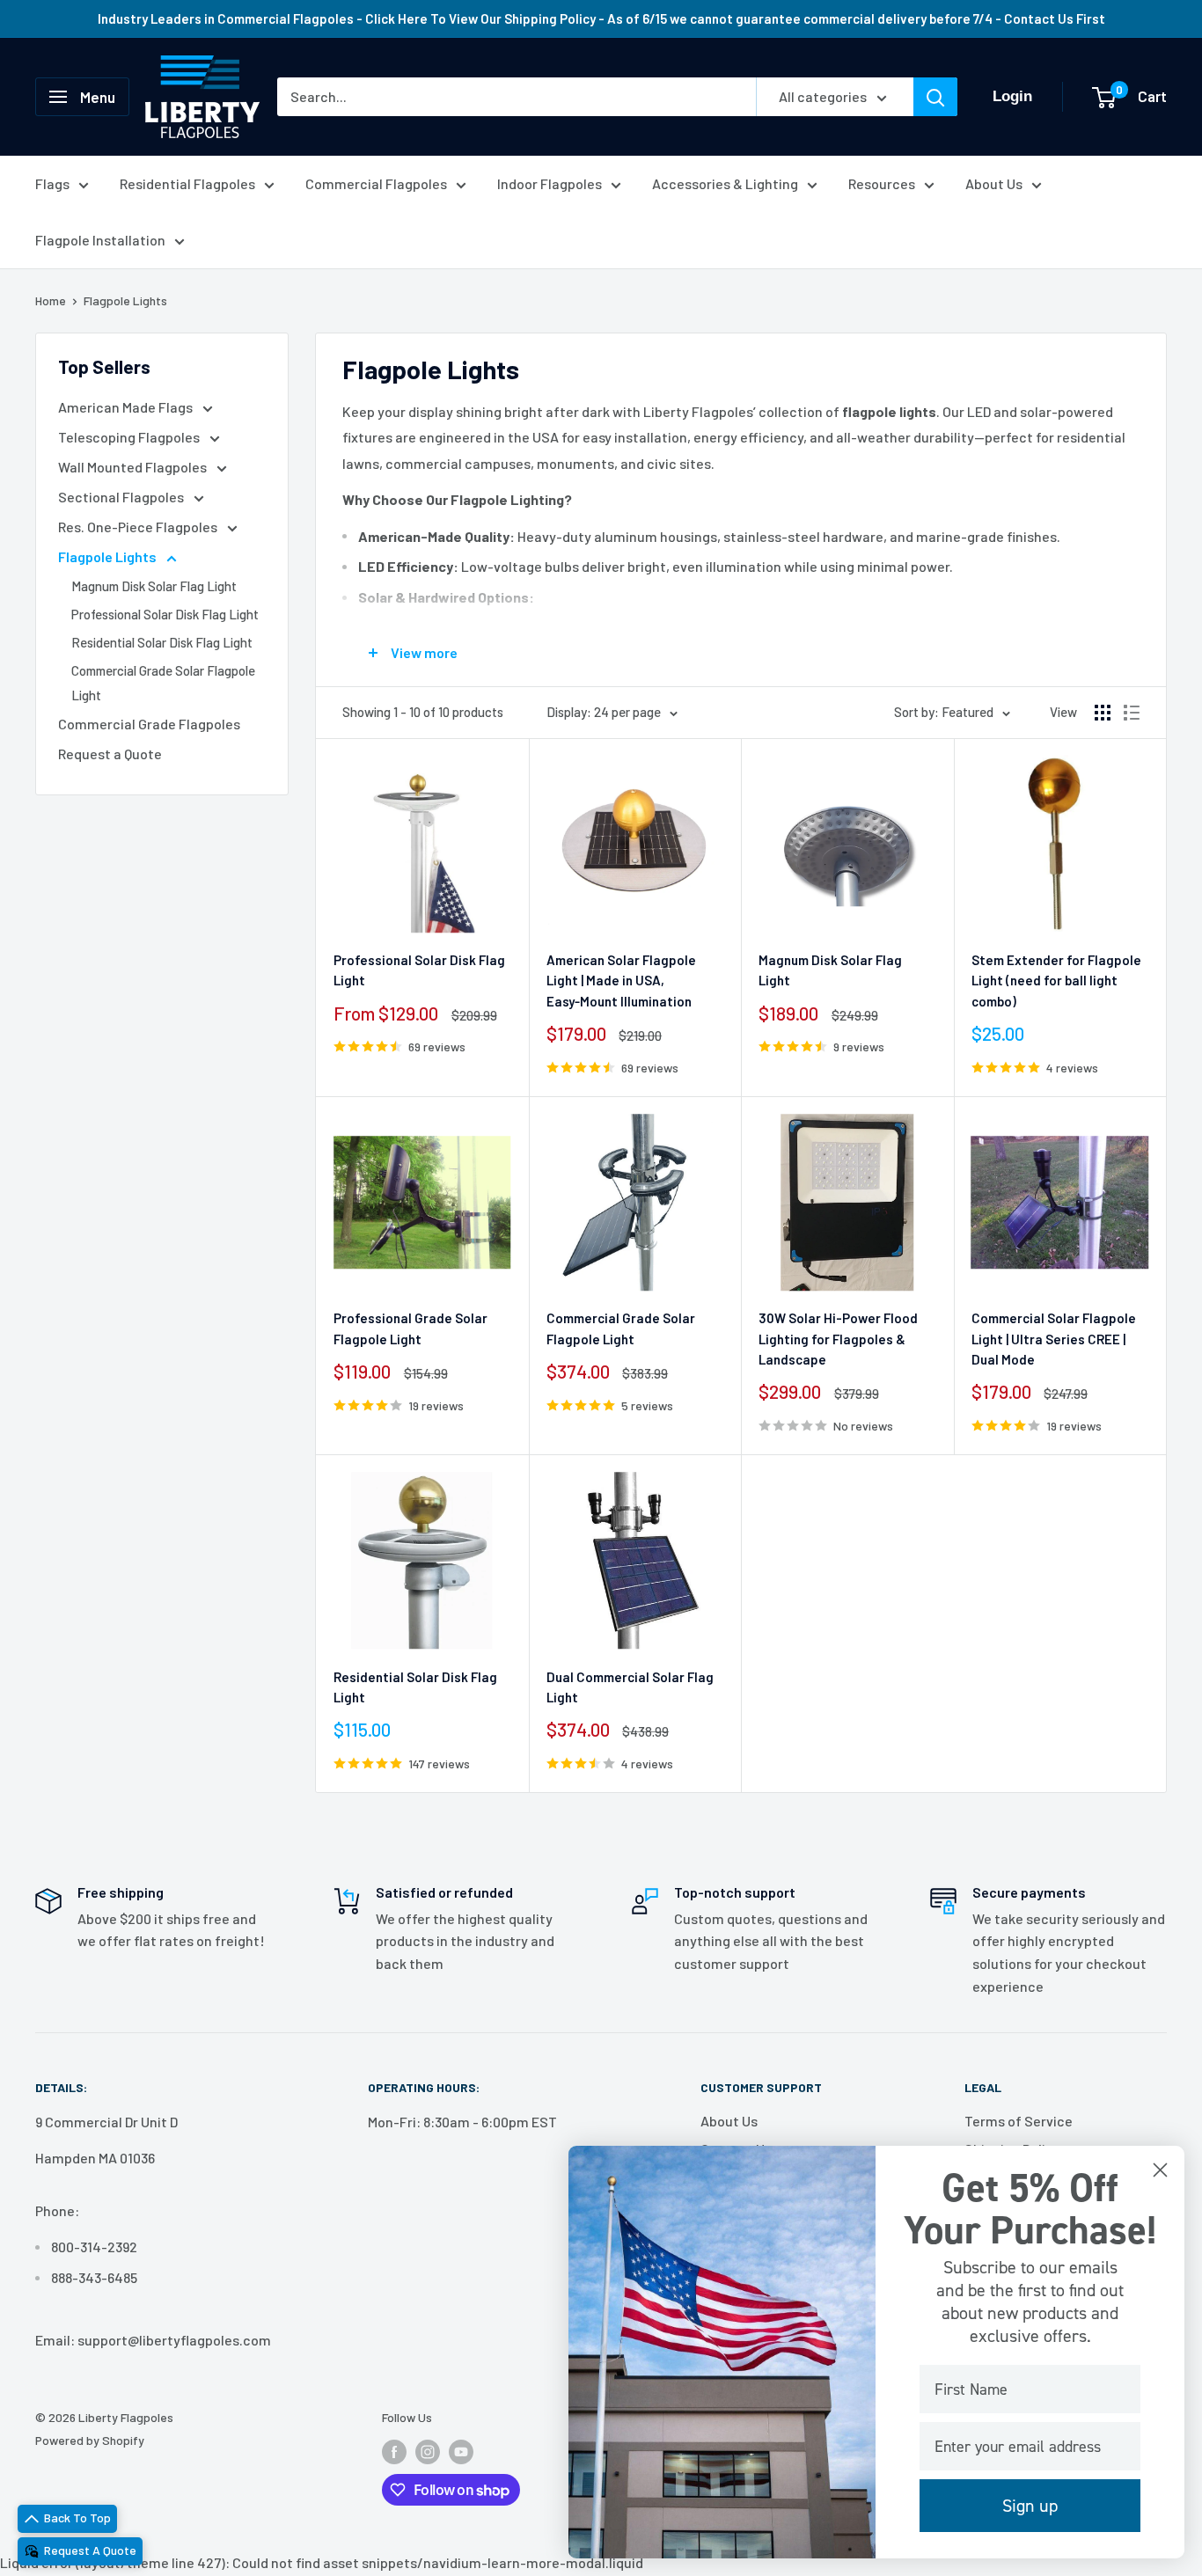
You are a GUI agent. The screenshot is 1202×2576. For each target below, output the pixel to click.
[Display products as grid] (1103, 713)
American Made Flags (127, 407)
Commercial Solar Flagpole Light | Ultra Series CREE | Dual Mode (1054, 1339)
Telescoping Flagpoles (130, 437)
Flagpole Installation (100, 240)
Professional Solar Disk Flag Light (165, 614)
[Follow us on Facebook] (394, 2451)
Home (51, 300)
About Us (994, 183)
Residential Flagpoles (187, 183)
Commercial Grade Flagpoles (149, 724)
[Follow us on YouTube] (461, 2451)
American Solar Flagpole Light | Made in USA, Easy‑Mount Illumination (621, 981)
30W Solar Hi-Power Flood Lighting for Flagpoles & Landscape (838, 1339)
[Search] (935, 97)
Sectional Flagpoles (122, 497)
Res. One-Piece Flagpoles (139, 527)
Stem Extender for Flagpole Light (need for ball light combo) (1056, 981)
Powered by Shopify (90, 2440)
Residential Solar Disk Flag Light (162, 642)
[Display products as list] (1132, 713)
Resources (882, 183)
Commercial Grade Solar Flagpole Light (163, 683)
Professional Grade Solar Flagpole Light (410, 1328)
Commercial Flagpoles (376, 183)
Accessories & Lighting (725, 183)
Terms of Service (1019, 2121)
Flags (52, 183)
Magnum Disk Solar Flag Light (154, 586)
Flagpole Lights (125, 300)
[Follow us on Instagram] (428, 2451)
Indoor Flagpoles (550, 183)
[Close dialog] (1160, 2170)
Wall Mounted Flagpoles (134, 467)
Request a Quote (110, 754)
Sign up (1030, 2506)
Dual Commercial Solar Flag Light (630, 1687)
